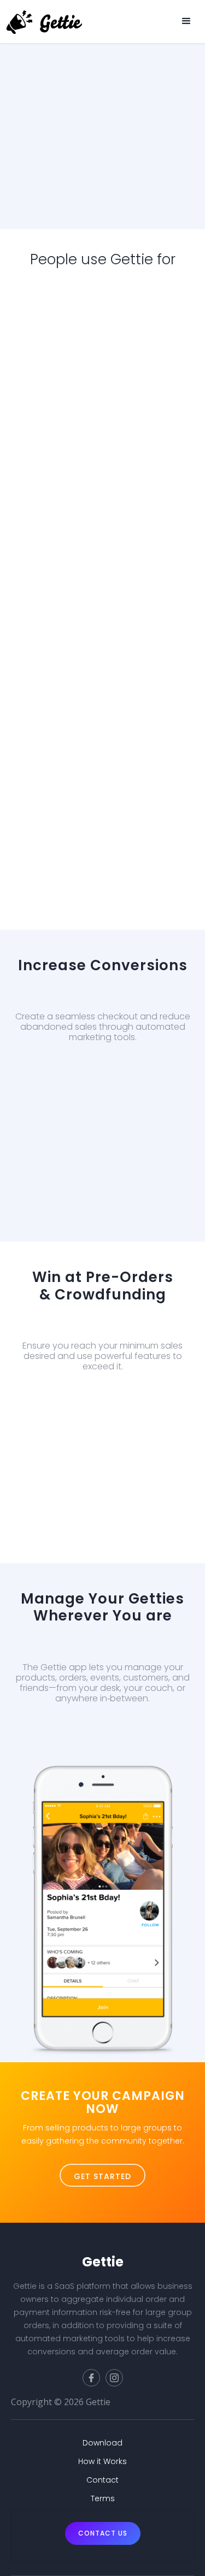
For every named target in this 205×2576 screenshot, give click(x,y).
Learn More (99, 1093)
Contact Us (103, 2533)
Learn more (160, 182)
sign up (84, 182)
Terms (103, 2498)
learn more (103, 1421)
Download (99, 1753)
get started (102, 2176)
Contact (102, 2480)
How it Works (102, 2461)
